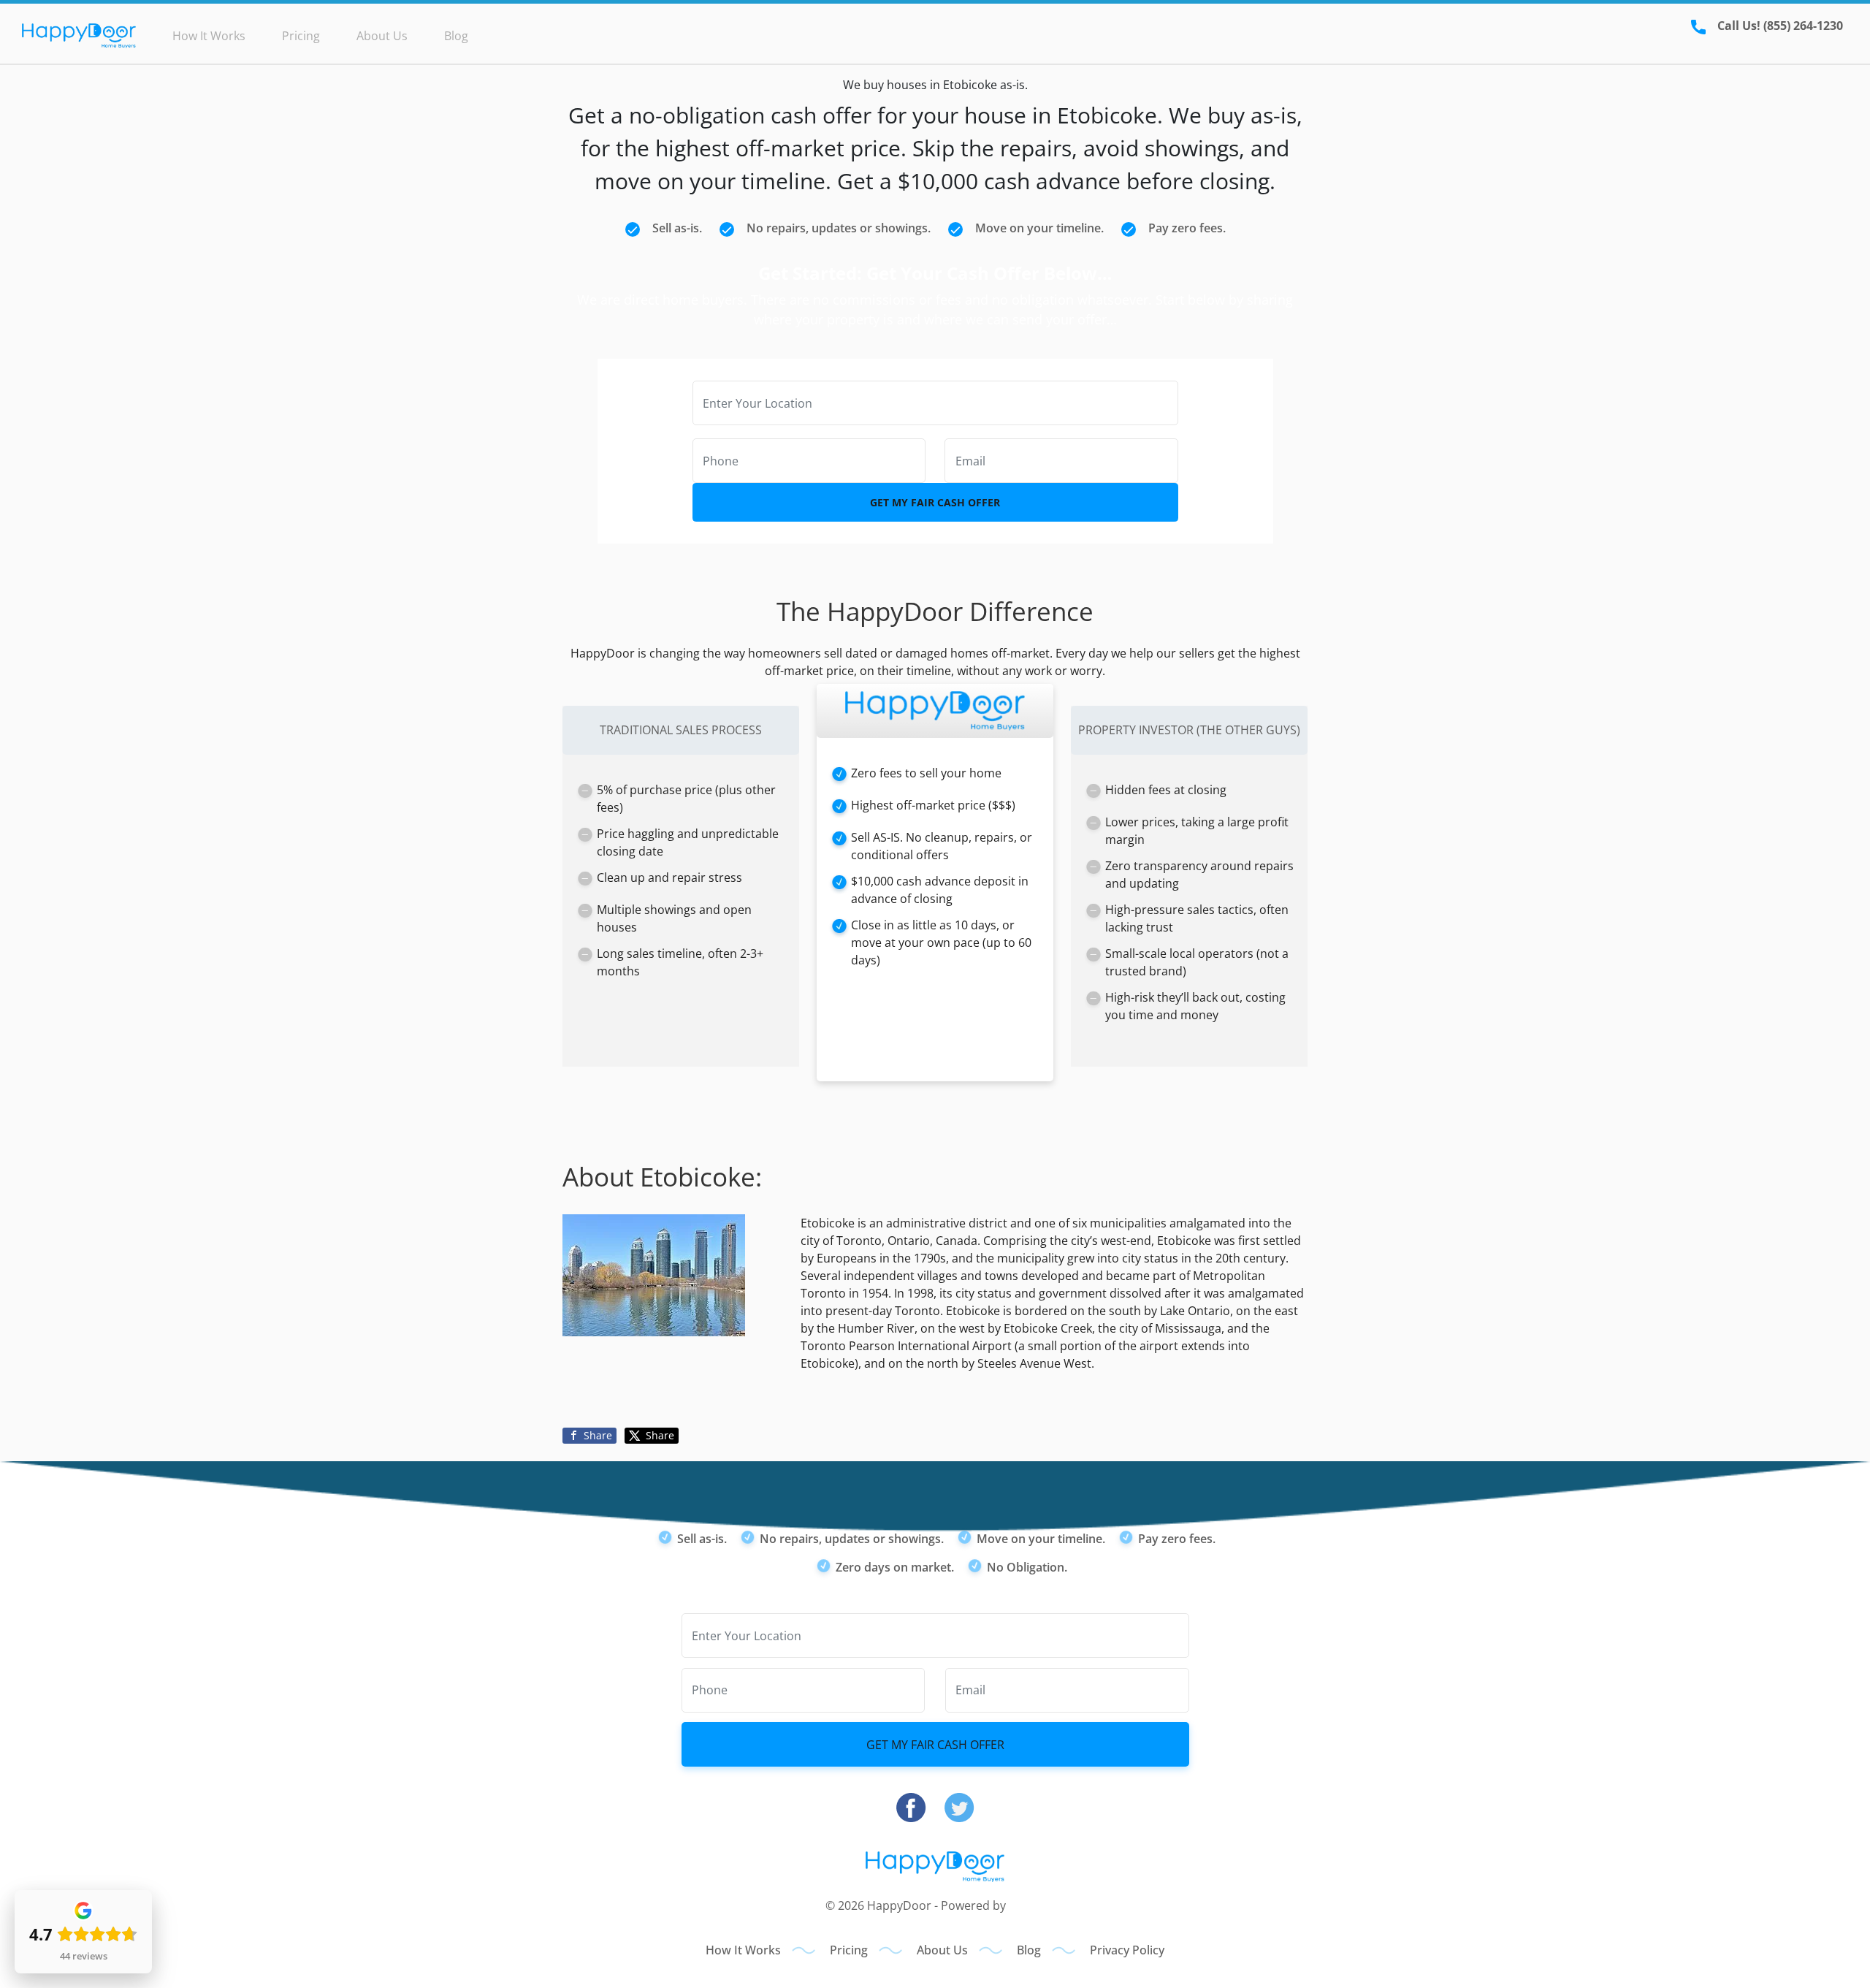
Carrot (1027, 1905)
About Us (382, 36)
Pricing (301, 36)
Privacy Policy (1127, 1950)
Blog (456, 36)
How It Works (209, 36)
